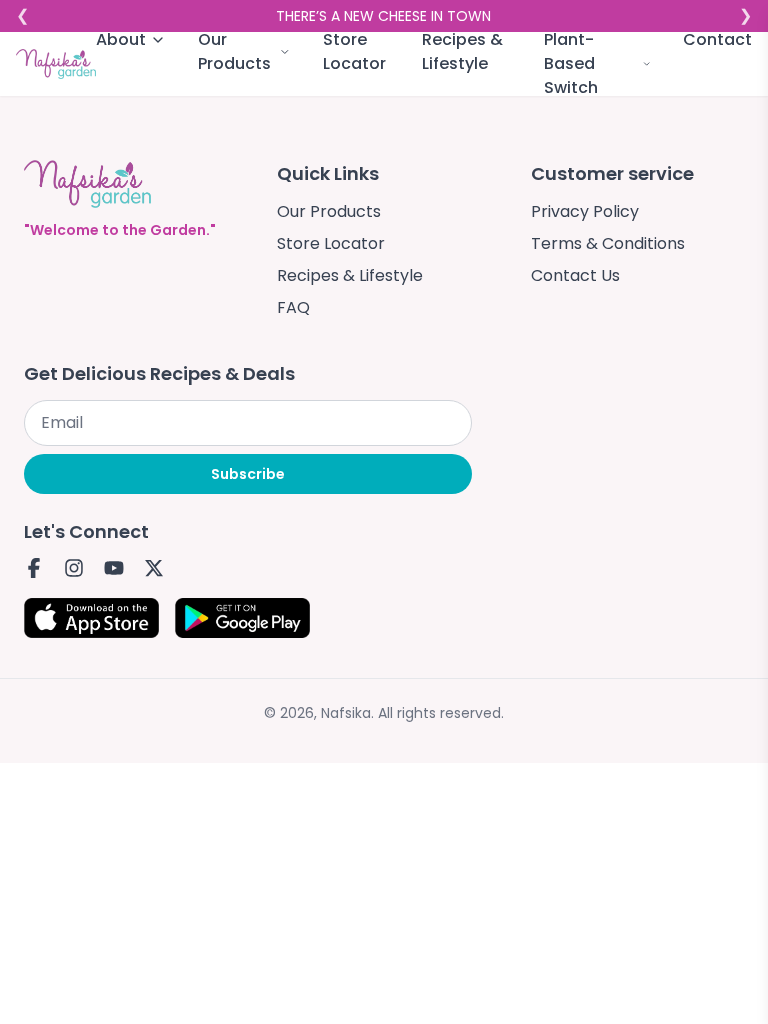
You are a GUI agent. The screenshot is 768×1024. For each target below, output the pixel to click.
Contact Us (575, 275)
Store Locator (354, 51)
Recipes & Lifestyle (462, 51)
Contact (717, 39)
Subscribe (248, 474)
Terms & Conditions (608, 243)
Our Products (329, 211)
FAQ (293, 307)
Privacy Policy (585, 211)
